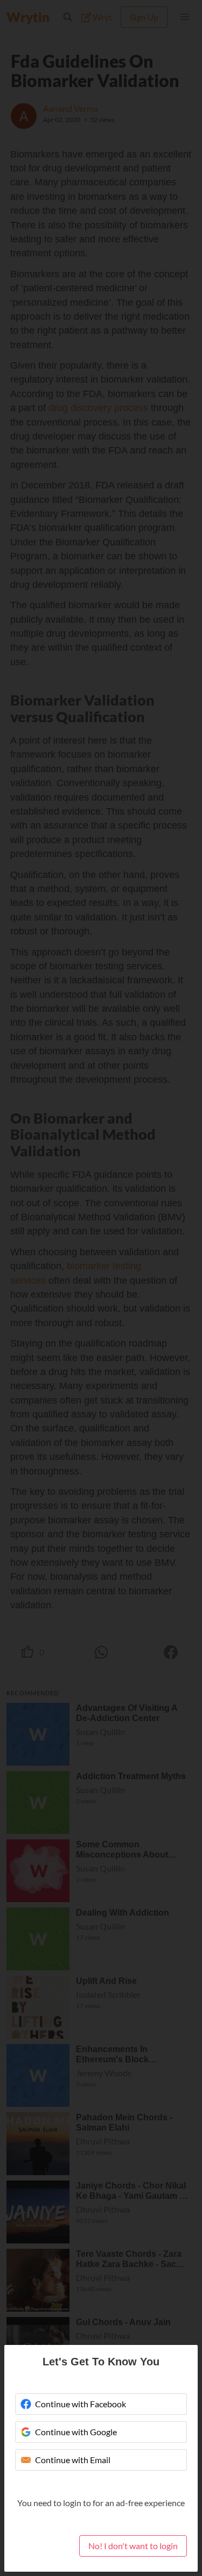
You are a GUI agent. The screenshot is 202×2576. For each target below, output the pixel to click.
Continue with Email (73, 2460)
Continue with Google (76, 2432)
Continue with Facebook (81, 2404)
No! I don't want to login (133, 2546)
